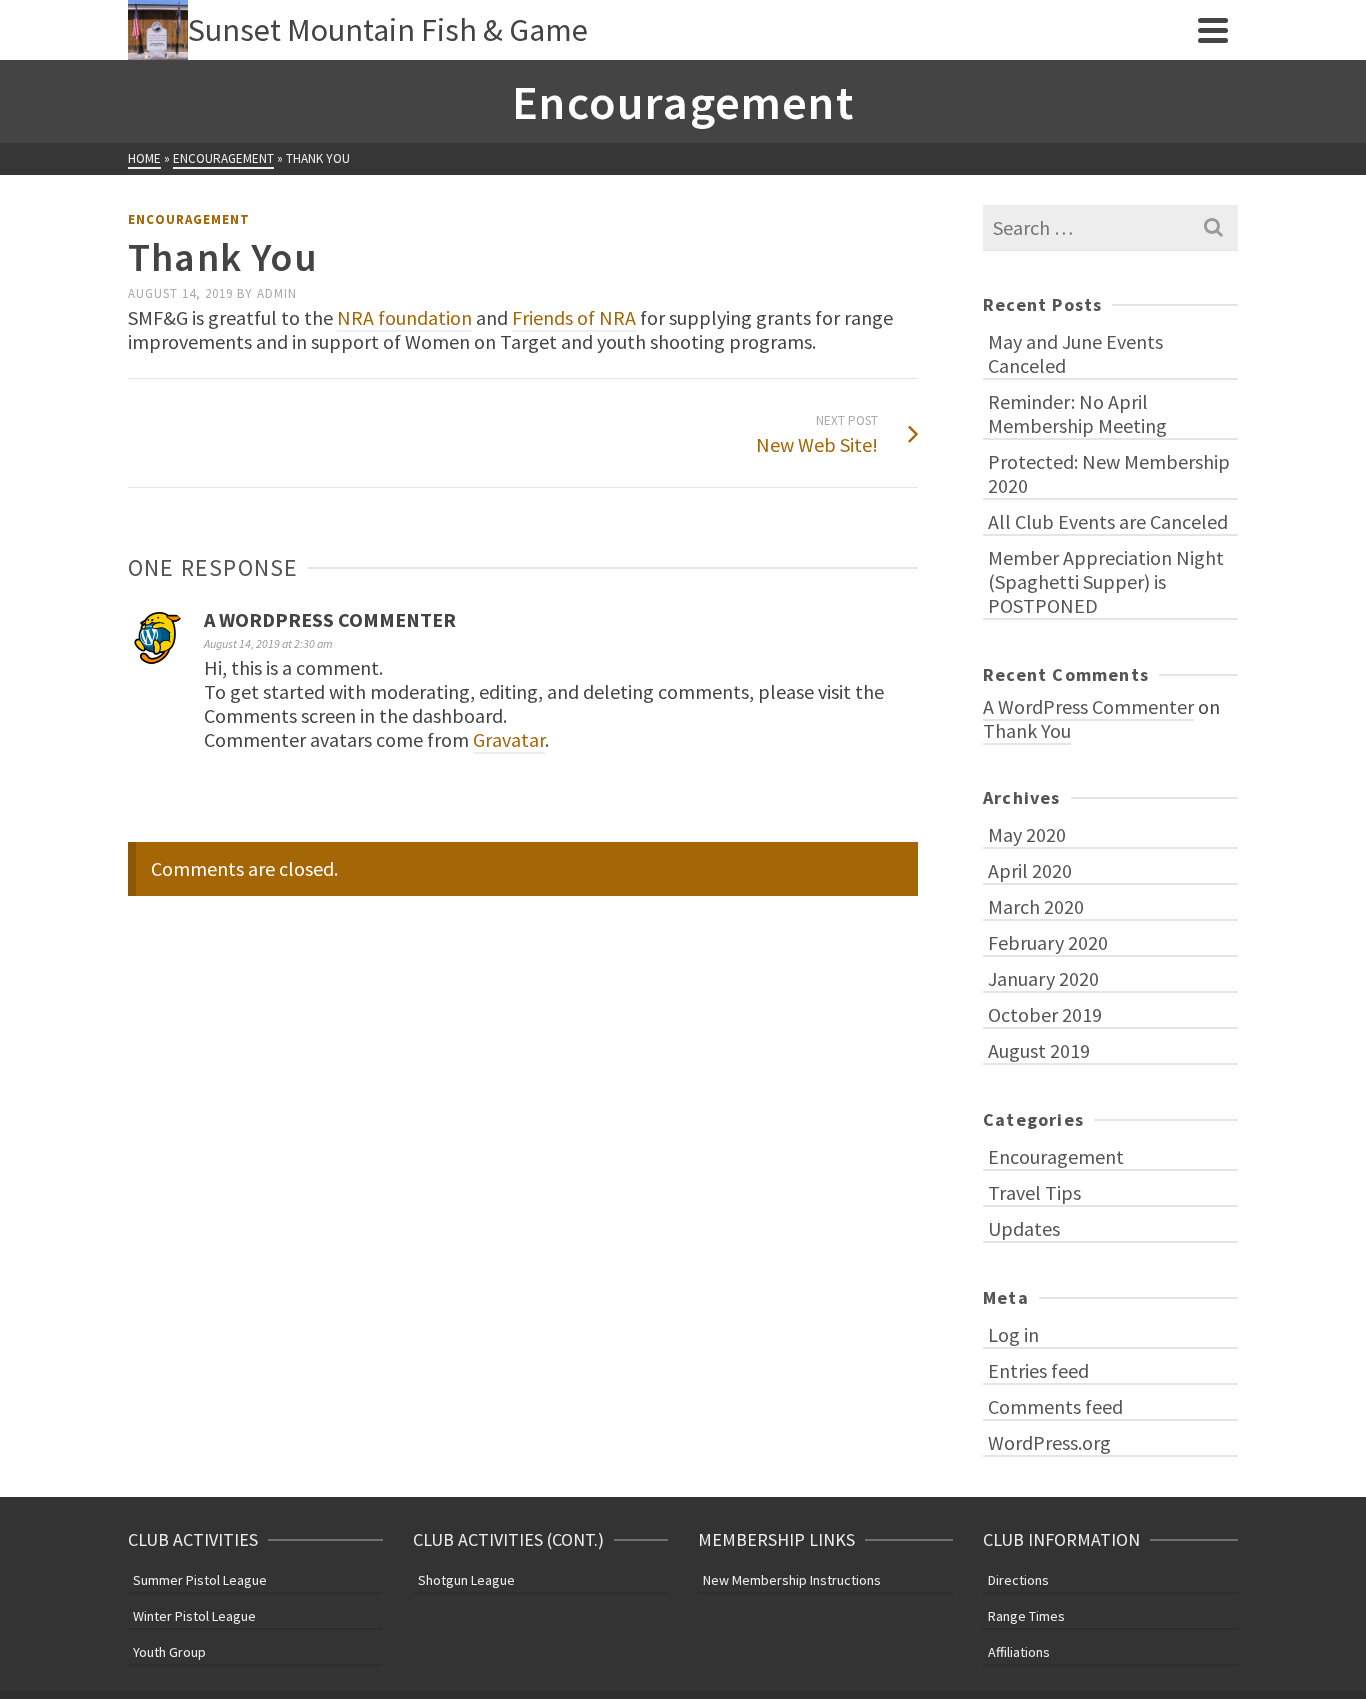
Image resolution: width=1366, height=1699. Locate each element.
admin (277, 293)
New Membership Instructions (792, 1580)
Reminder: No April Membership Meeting (1077, 413)
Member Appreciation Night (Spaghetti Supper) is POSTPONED (1106, 581)
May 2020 (1027, 834)
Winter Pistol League (194, 1616)
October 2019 (1045, 1014)
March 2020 (1036, 906)
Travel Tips (1034, 1192)
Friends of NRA (574, 317)
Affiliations (1019, 1652)
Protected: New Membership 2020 (1109, 473)
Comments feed (1055, 1406)
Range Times (1026, 1616)
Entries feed (1038, 1370)
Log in (1013, 1334)
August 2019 (1039, 1050)
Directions (1018, 1580)
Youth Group (169, 1652)
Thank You (1027, 730)
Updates (1024, 1228)
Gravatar (509, 739)
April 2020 (1030, 870)
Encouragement (189, 219)
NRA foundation (404, 317)
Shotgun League (466, 1580)
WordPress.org (1049, 1442)
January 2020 (1043, 978)
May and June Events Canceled (1075, 353)
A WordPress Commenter (330, 619)
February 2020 (1048, 942)
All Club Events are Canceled (1108, 521)
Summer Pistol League (200, 1580)
